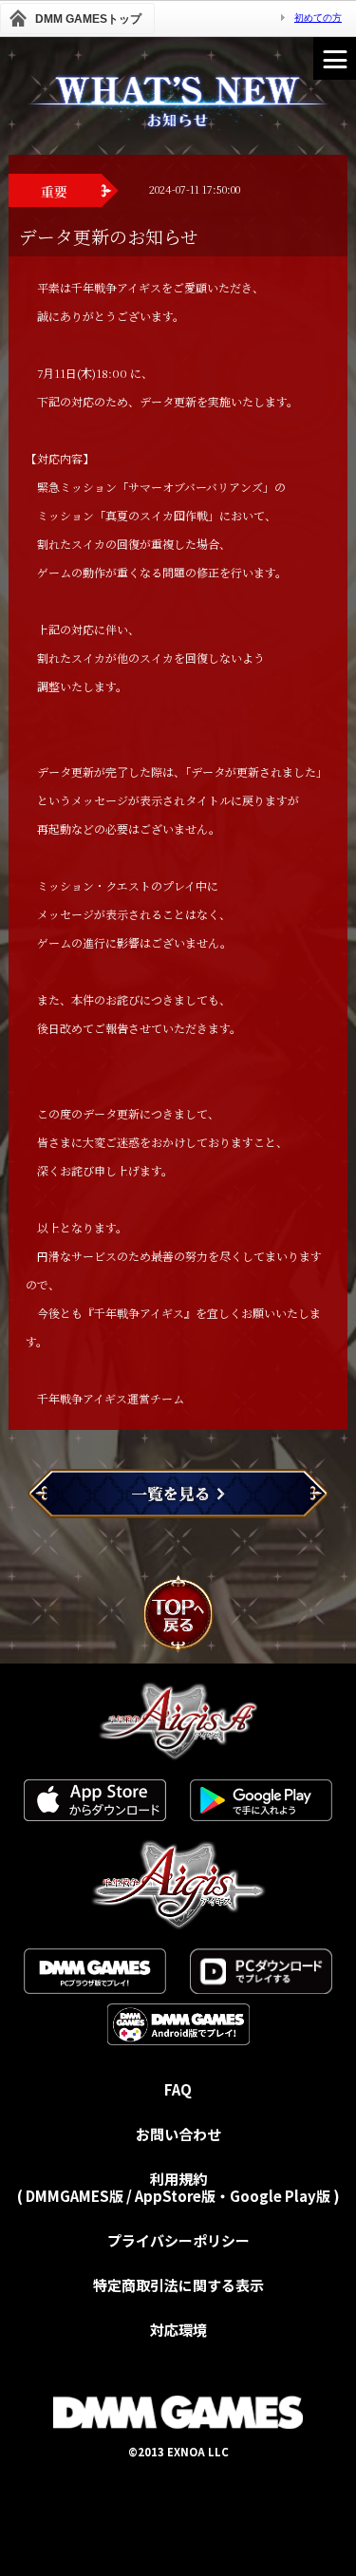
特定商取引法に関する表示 (178, 2285)
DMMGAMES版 (75, 2196)
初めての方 (318, 18)
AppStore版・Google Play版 (233, 2196)
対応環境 (178, 2330)
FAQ (178, 2089)
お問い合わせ (178, 2134)
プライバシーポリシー (178, 2240)
